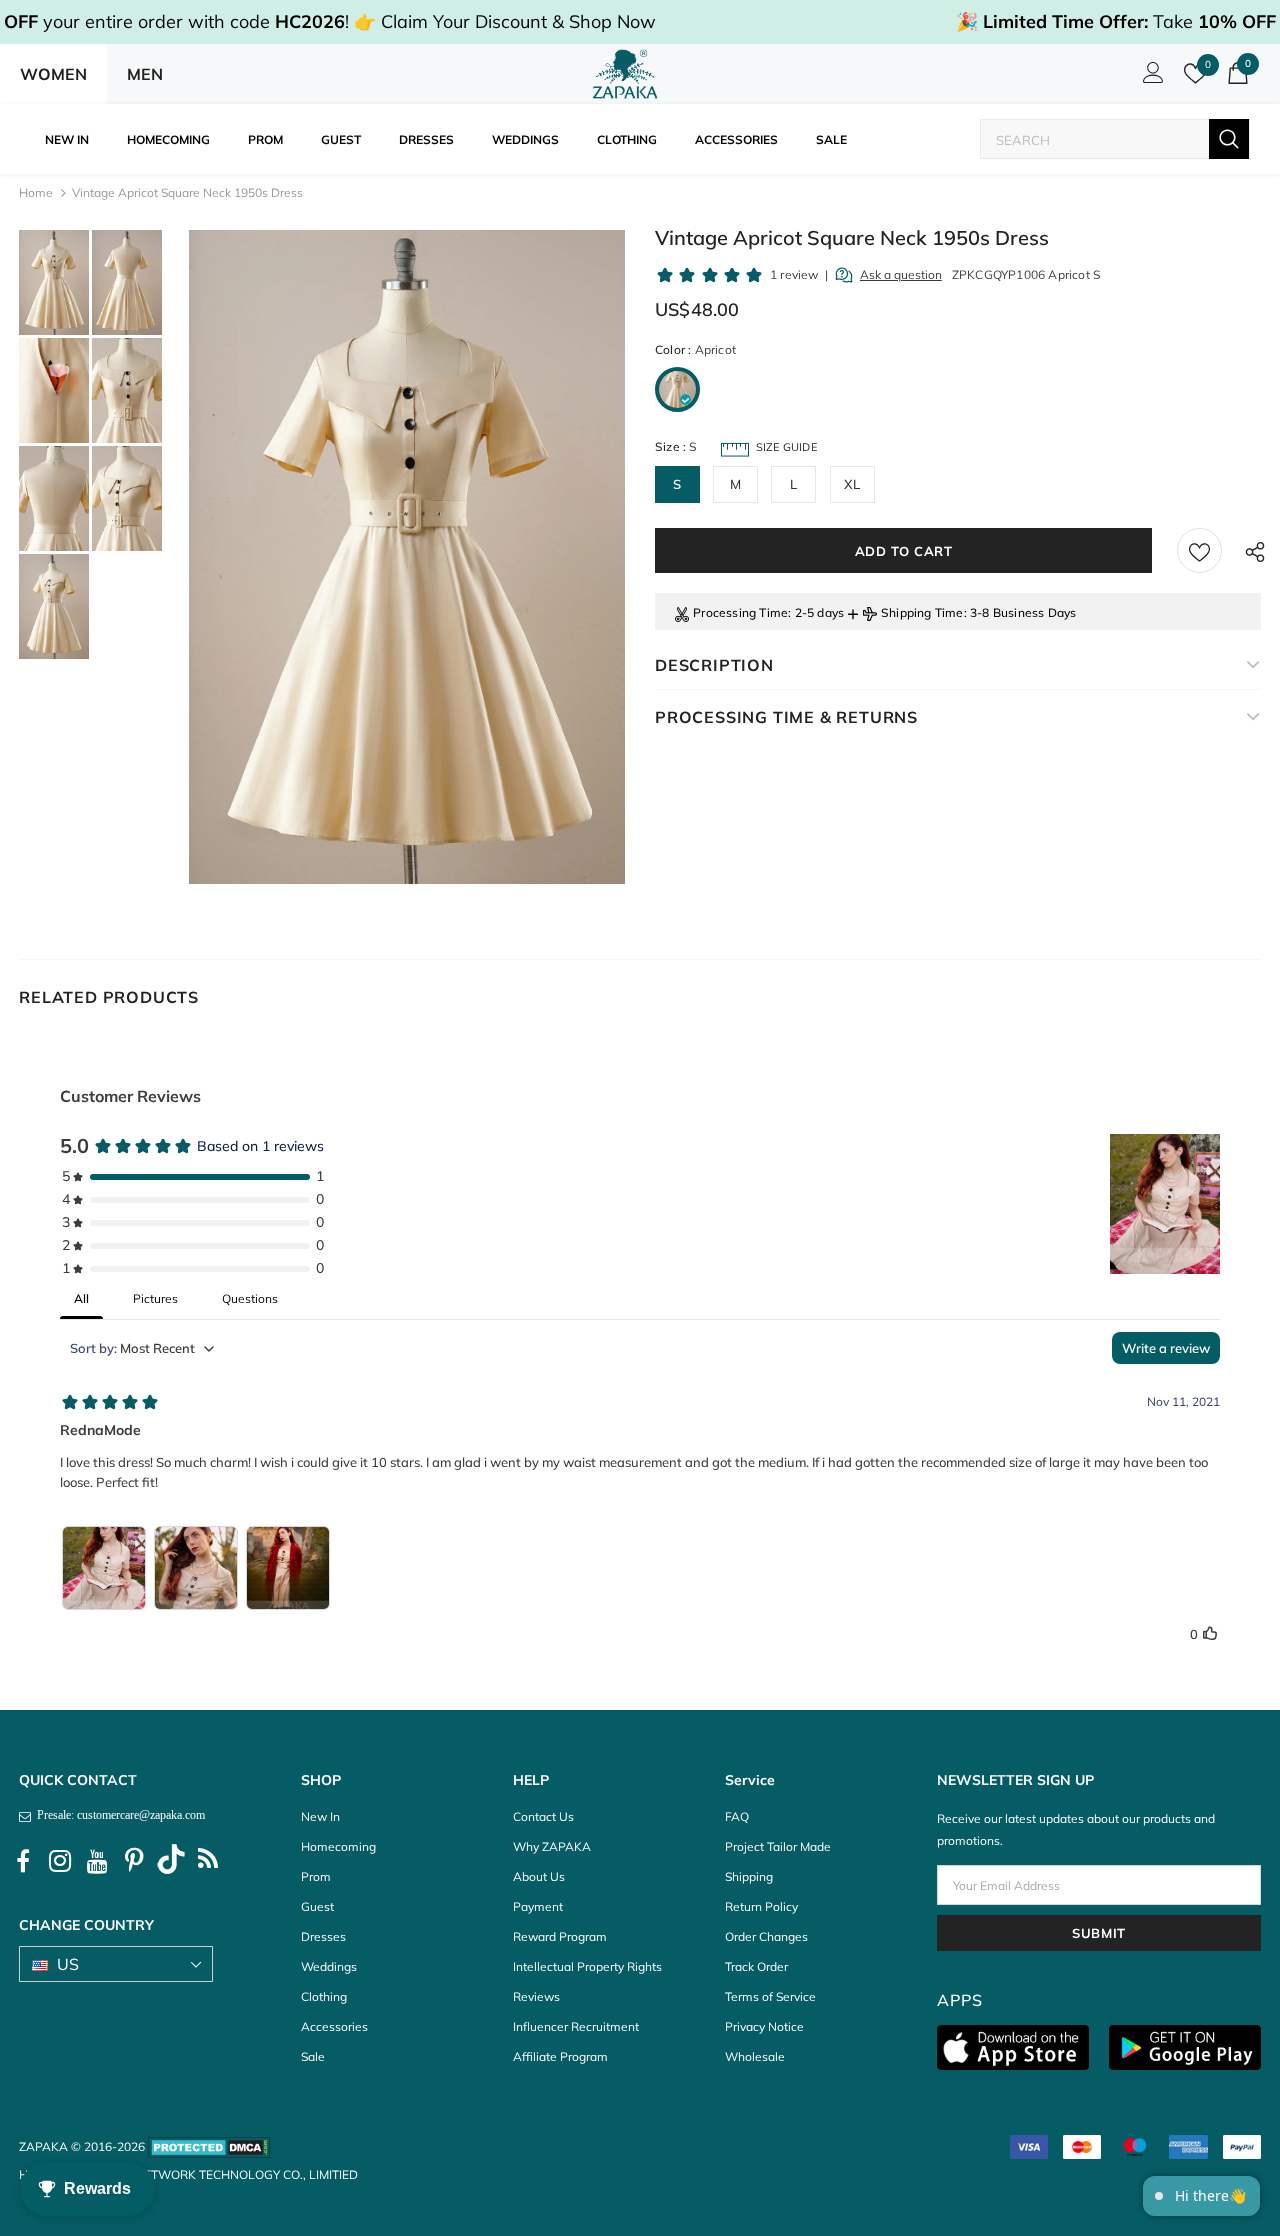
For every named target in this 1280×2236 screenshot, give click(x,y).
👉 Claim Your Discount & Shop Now (505, 21)
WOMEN (53, 74)
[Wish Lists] (1199, 550)
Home (36, 192)
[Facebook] (23, 1862)
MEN (145, 74)
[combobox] (1095, 139)
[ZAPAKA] (625, 74)
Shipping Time (922, 612)
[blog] (208, 1862)
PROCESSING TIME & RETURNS (786, 717)
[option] (407, 557)
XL (852, 484)
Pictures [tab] (155, 1298)
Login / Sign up (1150, 78)
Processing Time (740, 612)
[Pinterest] (134, 1862)
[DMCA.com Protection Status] (209, 2146)
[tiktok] (171, 1862)
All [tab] (81, 1298)
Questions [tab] (250, 1298)
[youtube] (97, 1862)
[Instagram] (60, 1862)
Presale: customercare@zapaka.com (118, 1815)
